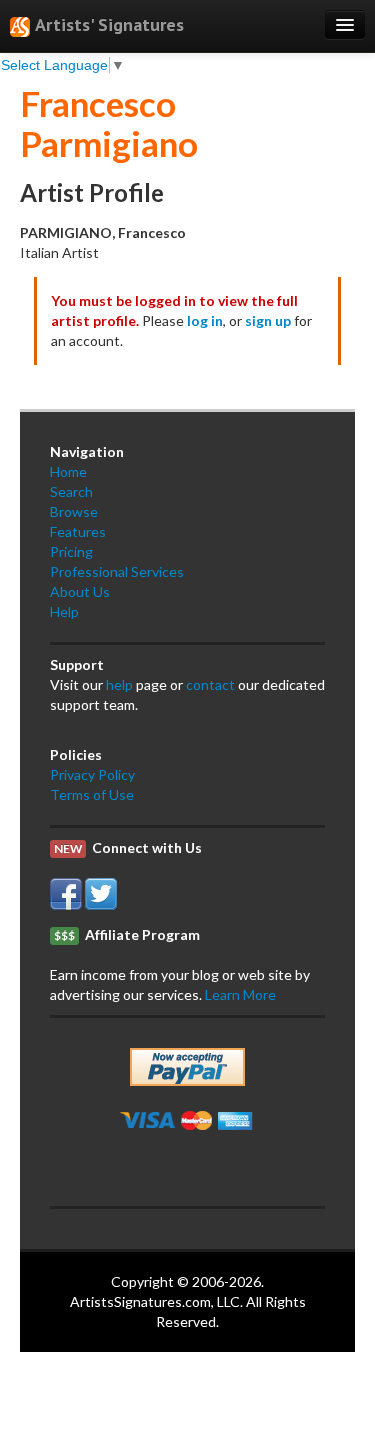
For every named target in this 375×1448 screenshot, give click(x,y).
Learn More (240, 994)
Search (71, 491)
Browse (74, 511)
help (119, 684)
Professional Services (117, 571)
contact (210, 684)
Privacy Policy (92, 774)
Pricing (71, 551)
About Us (80, 591)
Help (64, 611)
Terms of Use (92, 794)
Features (78, 531)
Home (68, 471)
